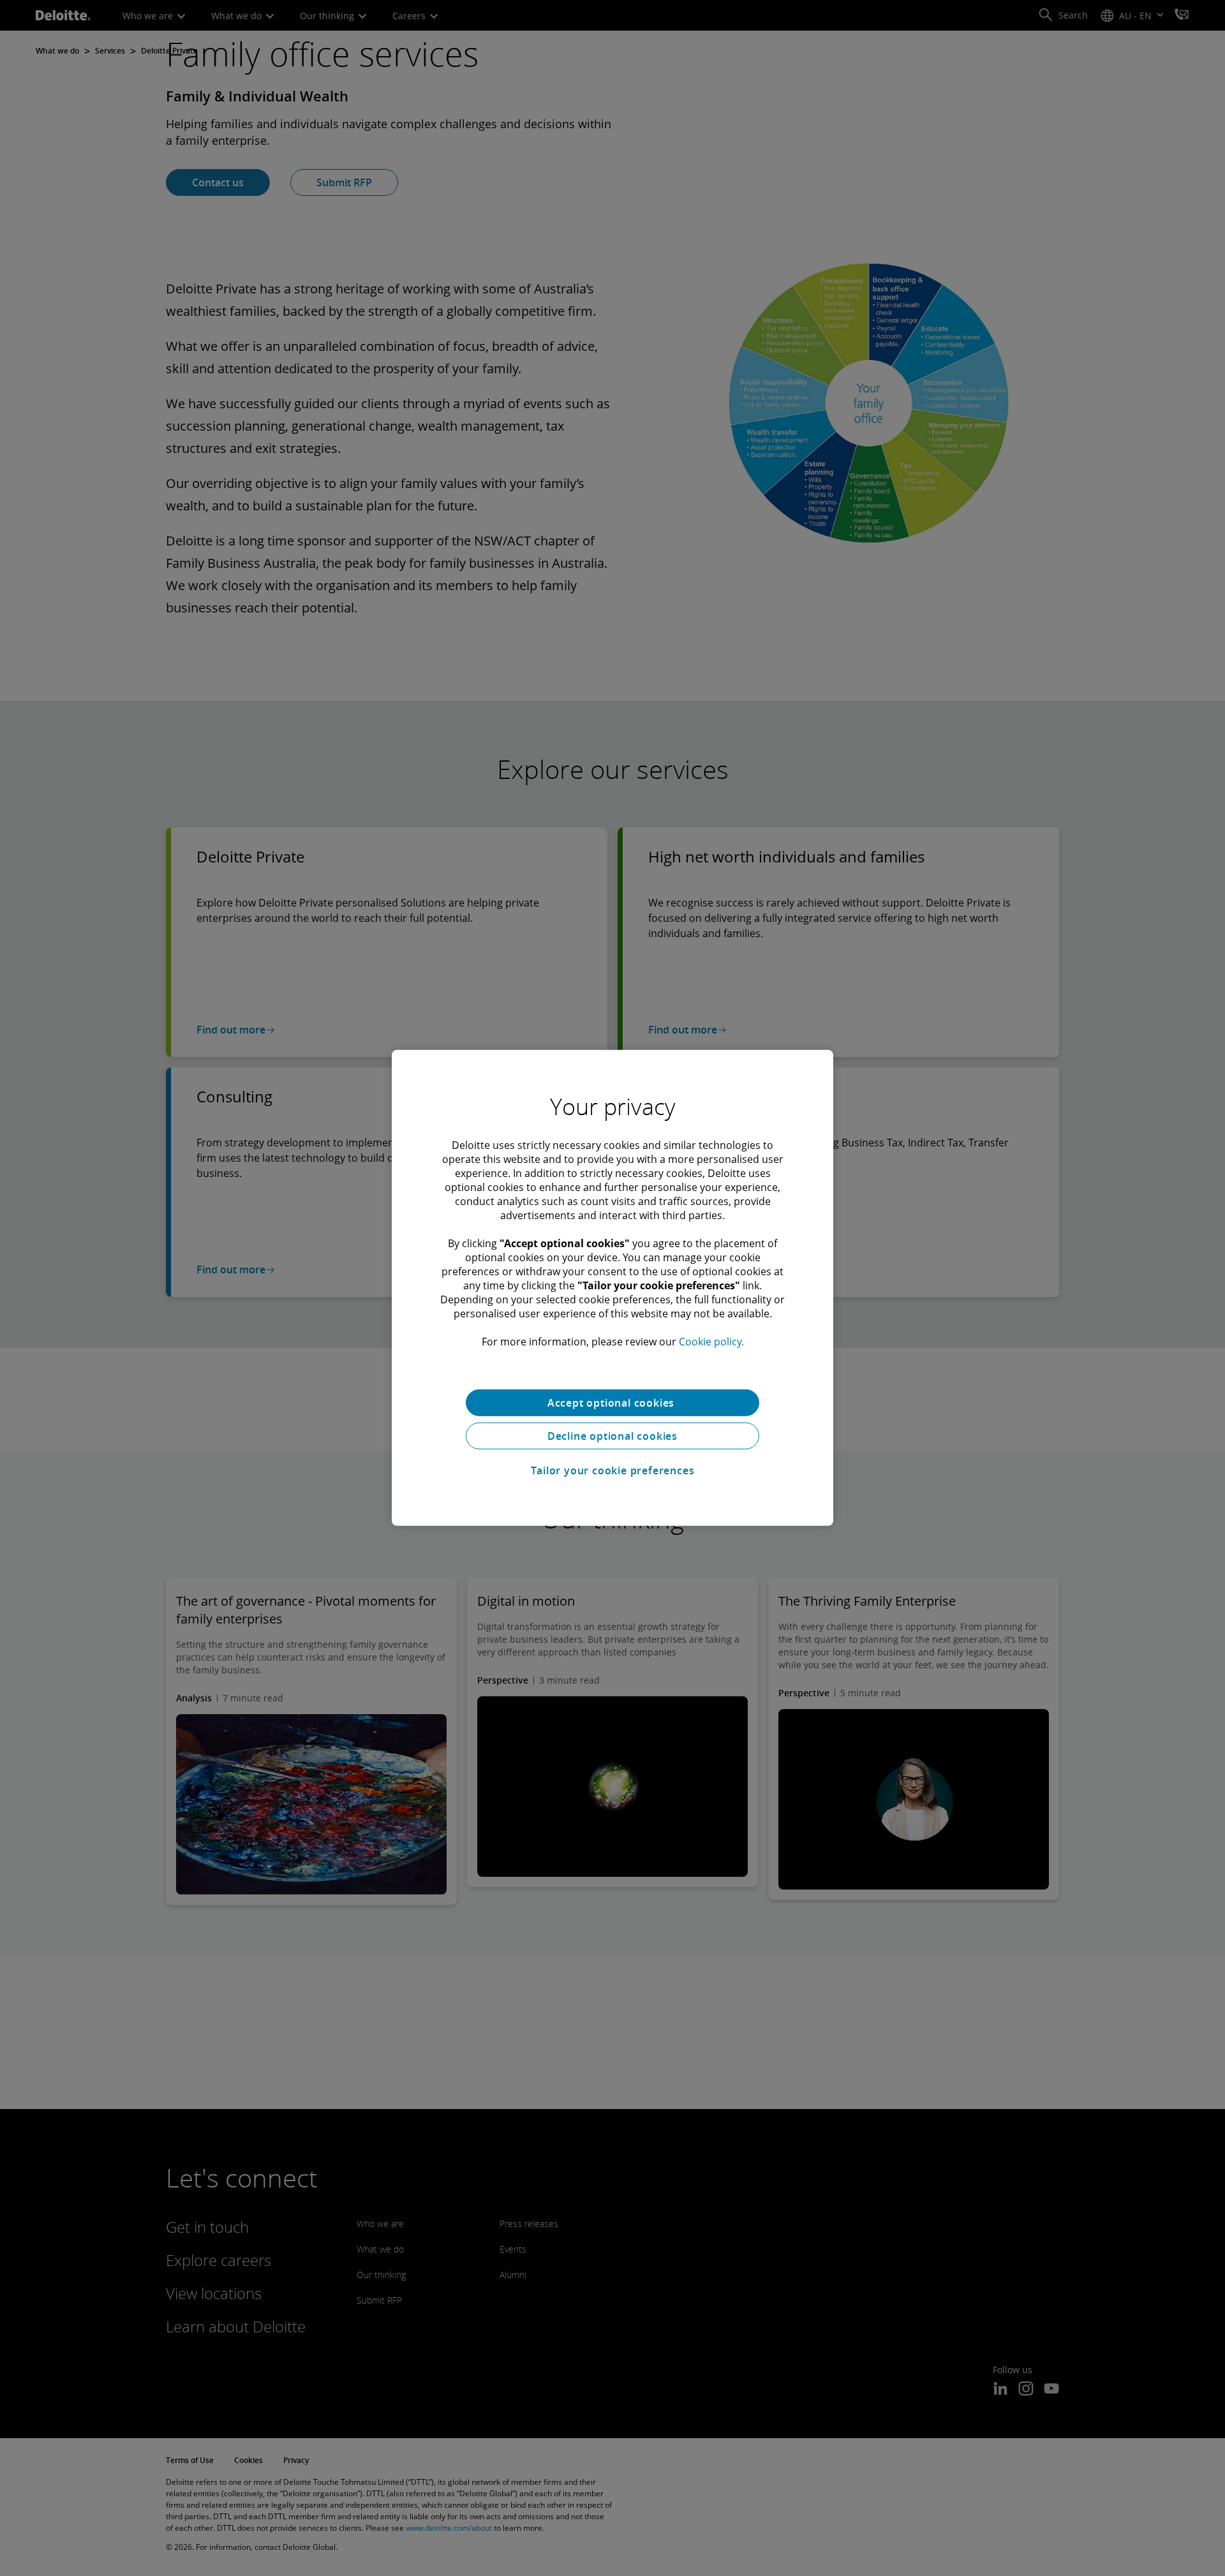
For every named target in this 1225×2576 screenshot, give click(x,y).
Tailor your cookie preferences (613, 1470)
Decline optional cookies (612, 1436)
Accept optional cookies (612, 1403)
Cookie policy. (711, 1342)
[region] (612, 1288)
